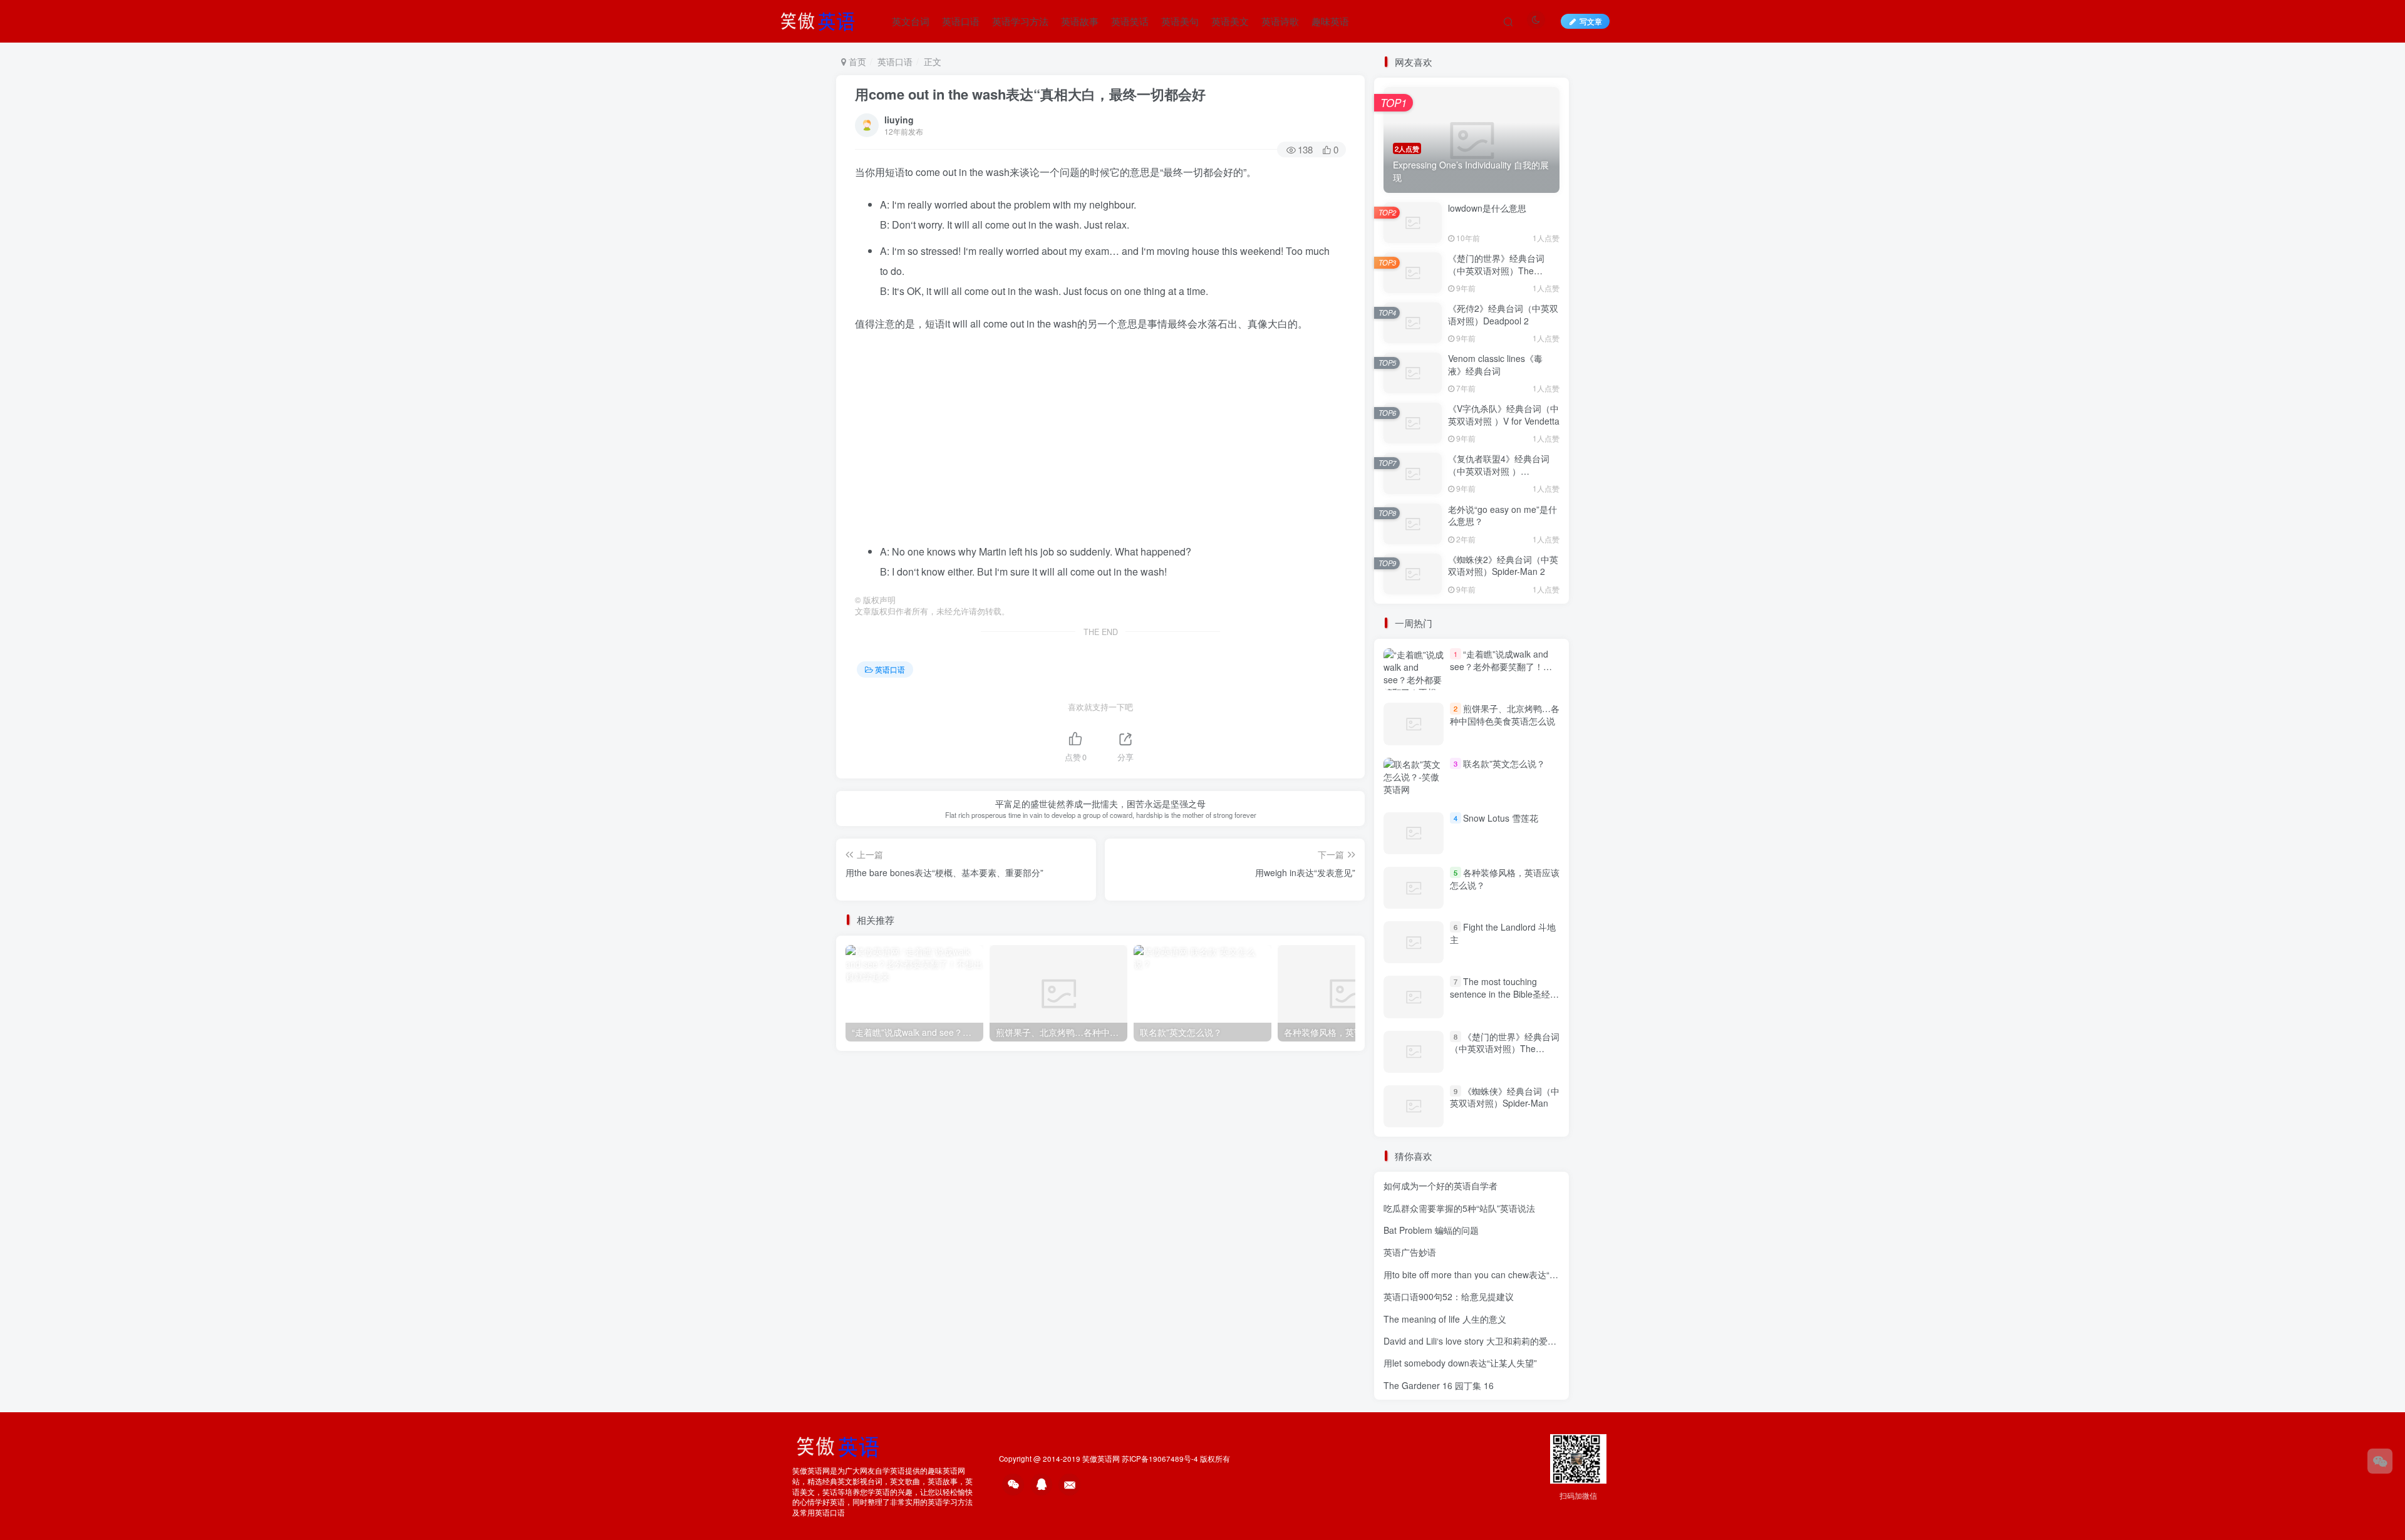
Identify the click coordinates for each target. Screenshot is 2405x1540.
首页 (856, 61)
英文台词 (911, 21)
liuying (899, 120)
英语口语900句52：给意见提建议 (1449, 1296)
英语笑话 (1130, 21)
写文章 (1591, 21)
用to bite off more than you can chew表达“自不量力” (1486, 1274)
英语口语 (961, 21)
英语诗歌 (1280, 21)
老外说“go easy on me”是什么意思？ (1502, 515)
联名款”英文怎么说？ (1504, 763)
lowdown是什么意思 (1487, 208)
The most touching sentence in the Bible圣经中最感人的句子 (1504, 994)
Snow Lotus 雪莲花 (1501, 818)
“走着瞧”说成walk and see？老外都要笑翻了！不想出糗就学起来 (1501, 666)
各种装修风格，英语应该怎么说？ (1505, 879)
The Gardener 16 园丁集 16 (1439, 1385)
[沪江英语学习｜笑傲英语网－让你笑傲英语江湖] (822, 19)
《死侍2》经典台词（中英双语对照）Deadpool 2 (1503, 314)
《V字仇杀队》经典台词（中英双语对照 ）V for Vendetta (1504, 415)
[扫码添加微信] (2380, 1461)
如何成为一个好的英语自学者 (1440, 1186)
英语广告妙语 (1410, 1252)
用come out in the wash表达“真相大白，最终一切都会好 (1030, 94)
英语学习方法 (1020, 21)
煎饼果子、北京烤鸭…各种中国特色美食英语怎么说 (1505, 715)
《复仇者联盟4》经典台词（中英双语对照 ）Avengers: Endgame (1499, 471)
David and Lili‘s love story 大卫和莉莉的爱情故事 (1479, 1341)
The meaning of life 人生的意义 (1445, 1319)
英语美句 (1180, 21)
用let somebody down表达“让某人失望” (1460, 1363)
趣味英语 (1330, 21)
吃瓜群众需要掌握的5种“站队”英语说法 (1459, 1208)
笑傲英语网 (1101, 1459)
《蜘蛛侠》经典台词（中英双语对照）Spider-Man (1505, 1097)
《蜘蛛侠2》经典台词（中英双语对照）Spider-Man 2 (1503, 566)
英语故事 (1080, 21)
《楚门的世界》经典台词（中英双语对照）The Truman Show (1496, 270)
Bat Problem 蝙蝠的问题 (1431, 1230)
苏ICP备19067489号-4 (1160, 1459)
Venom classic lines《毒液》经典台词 (1495, 364)
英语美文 (1230, 21)
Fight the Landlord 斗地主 (1503, 933)
